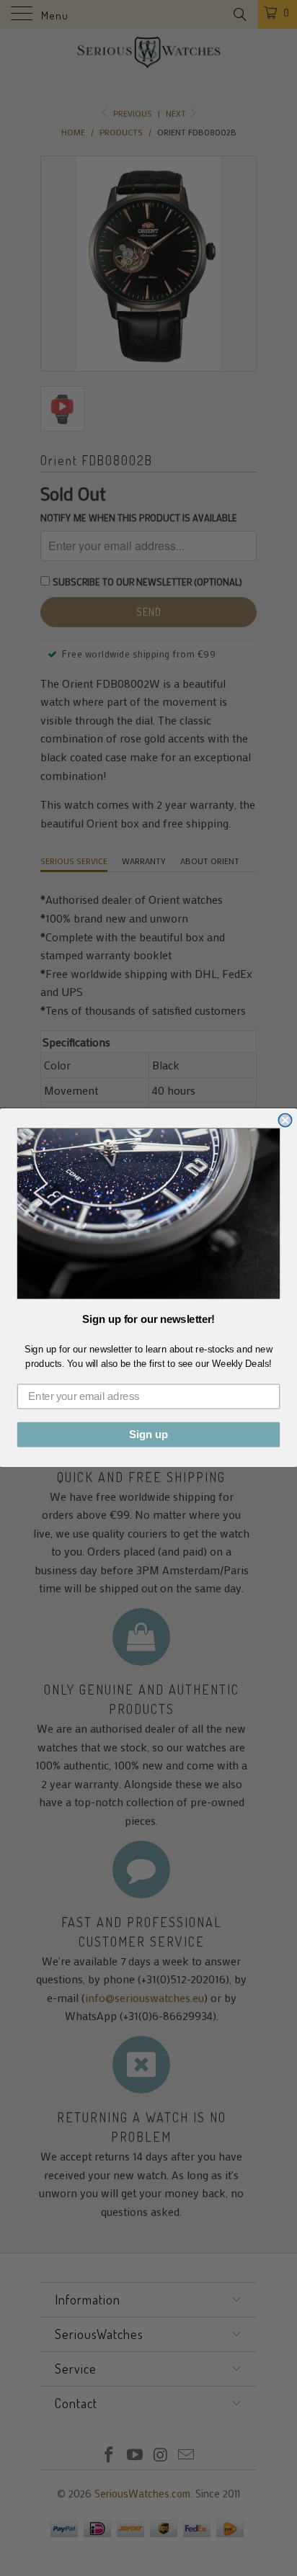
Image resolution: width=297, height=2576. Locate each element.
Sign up (148, 1435)
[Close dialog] (285, 1121)
